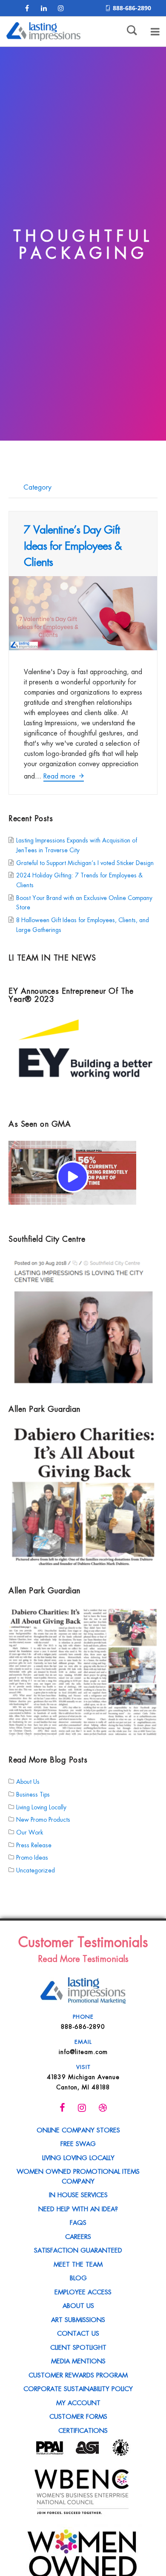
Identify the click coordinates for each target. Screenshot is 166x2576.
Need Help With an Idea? (78, 2208)
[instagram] (61, 8)
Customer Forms (78, 2416)
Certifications (83, 2430)
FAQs (78, 2222)
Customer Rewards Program (78, 2374)
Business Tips (33, 1794)
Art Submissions (78, 2319)
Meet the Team (78, 2264)
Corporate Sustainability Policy (78, 2388)
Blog (78, 2277)
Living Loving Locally (41, 1806)
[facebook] (27, 8)
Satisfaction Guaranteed (78, 2250)
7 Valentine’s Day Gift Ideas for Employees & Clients (73, 545)
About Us (28, 1781)
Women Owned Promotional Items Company (78, 2176)
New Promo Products (43, 1819)
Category (36, 487)
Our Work (30, 1832)
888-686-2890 (132, 8)
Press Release (34, 1844)
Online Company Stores (78, 2129)
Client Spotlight (78, 2347)
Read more (60, 776)
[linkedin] (44, 8)
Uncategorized (36, 1870)
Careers (78, 2236)
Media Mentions (78, 2360)
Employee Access (83, 2291)
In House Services (78, 2194)
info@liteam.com (83, 2051)
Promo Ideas (32, 1857)
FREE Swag (78, 2143)
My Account (78, 2402)
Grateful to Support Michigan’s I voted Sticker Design (85, 862)
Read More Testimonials (83, 1958)
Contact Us (78, 2333)
